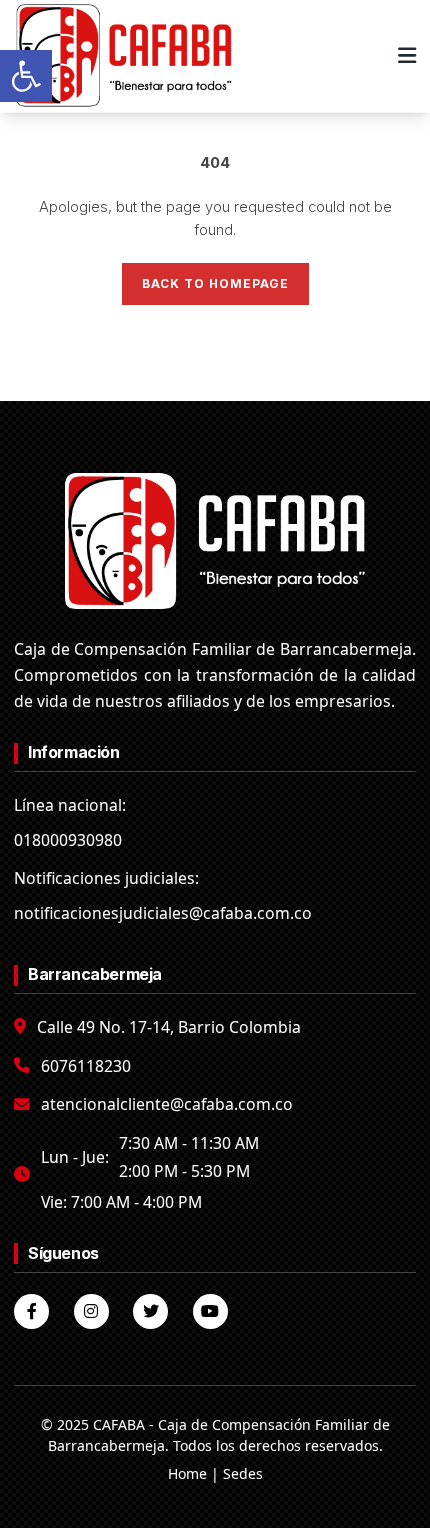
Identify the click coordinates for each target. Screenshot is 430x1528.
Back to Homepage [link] (215, 283)
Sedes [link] (243, 1473)
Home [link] (187, 1473)
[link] (26, 76)
